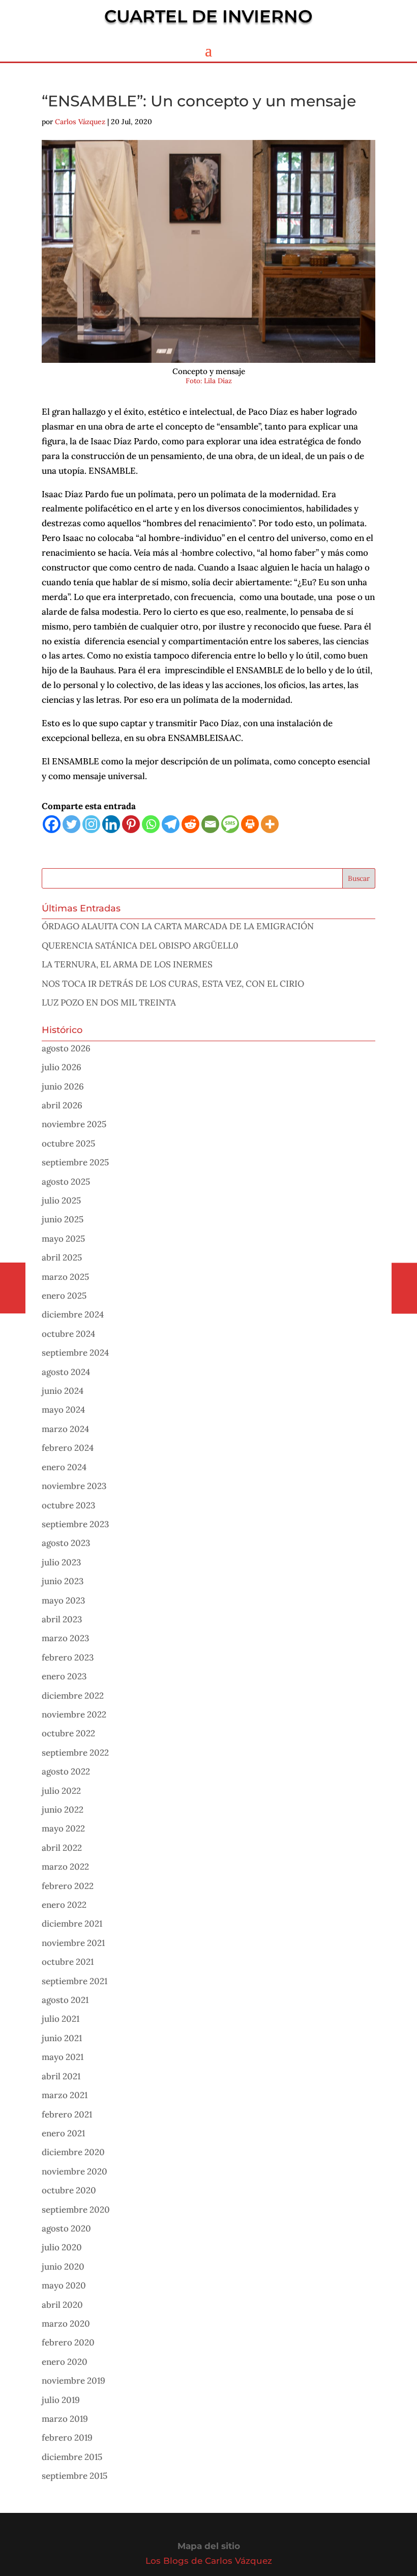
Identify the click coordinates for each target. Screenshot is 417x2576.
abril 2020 (62, 2305)
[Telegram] (171, 824)
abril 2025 (62, 1257)
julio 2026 (62, 1067)
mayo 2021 (63, 2057)
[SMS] (230, 824)
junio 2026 (63, 1086)
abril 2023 (62, 1619)
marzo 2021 (65, 2095)
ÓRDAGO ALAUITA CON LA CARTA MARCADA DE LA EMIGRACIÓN (178, 926)
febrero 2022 (68, 1886)
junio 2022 (63, 1810)
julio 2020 (62, 2247)
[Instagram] (91, 824)
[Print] (250, 824)
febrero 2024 (68, 1448)
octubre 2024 (68, 1334)
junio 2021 (62, 2038)
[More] (270, 824)
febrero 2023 (68, 1657)
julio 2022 (61, 1791)
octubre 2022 (68, 1733)
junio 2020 (63, 2267)
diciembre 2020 (73, 2152)
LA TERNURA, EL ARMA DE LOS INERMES (127, 964)
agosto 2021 (65, 2000)
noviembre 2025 (74, 1124)
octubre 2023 (68, 1505)
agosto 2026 (66, 1048)
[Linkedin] (111, 824)
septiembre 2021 (75, 1981)
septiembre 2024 (75, 1353)
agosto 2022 (66, 1771)
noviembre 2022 (74, 1714)
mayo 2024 (63, 1410)
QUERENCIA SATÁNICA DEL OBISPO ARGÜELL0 (140, 946)
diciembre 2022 (73, 1696)
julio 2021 (61, 2019)
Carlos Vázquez (80, 122)
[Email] (210, 824)
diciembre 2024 (73, 1314)
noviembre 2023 (74, 1486)
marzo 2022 (65, 1867)
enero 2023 (64, 1676)
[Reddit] (190, 824)
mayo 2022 (63, 1828)
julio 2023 (61, 1562)
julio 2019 (61, 2400)
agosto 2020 (66, 2228)
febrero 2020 (68, 2342)
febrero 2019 (67, 2438)
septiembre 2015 (75, 2476)
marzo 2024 (65, 1429)
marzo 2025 (65, 1277)
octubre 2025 (68, 1143)
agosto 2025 (66, 1182)
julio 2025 (61, 1200)
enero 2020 (65, 2362)
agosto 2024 (66, 1372)
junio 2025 (63, 1219)
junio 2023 (63, 1581)
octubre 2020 (69, 2190)
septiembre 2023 (75, 1524)
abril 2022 (62, 1848)
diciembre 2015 (72, 2457)
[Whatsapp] (151, 824)
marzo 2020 (66, 2324)
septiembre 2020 (76, 2210)
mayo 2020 (64, 2285)
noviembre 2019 (73, 2381)
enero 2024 (64, 1467)
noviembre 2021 (73, 1943)
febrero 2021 (67, 2114)
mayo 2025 (63, 1239)
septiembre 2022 (75, 1753)
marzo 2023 (65, 1638)
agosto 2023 (66, 1543)
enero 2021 (63, 2133)
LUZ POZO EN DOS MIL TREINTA (109, 1003)
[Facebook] (52, 824)
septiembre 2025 (75, 1162)
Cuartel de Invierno (208, 16)
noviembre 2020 (75, 2171)
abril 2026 (62, 1105)
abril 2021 (61, 2076)
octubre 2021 (68, 1962)
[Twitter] (71, 824)
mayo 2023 (63, 1600)
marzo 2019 (65, 2419)
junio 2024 (63, 1391)
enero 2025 (64, 1296)
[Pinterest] (131, 824)
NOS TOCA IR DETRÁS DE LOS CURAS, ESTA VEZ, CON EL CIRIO (173, 984)
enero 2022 (64, 1905)
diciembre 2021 (72, 1924)
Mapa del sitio (209, 2546)
